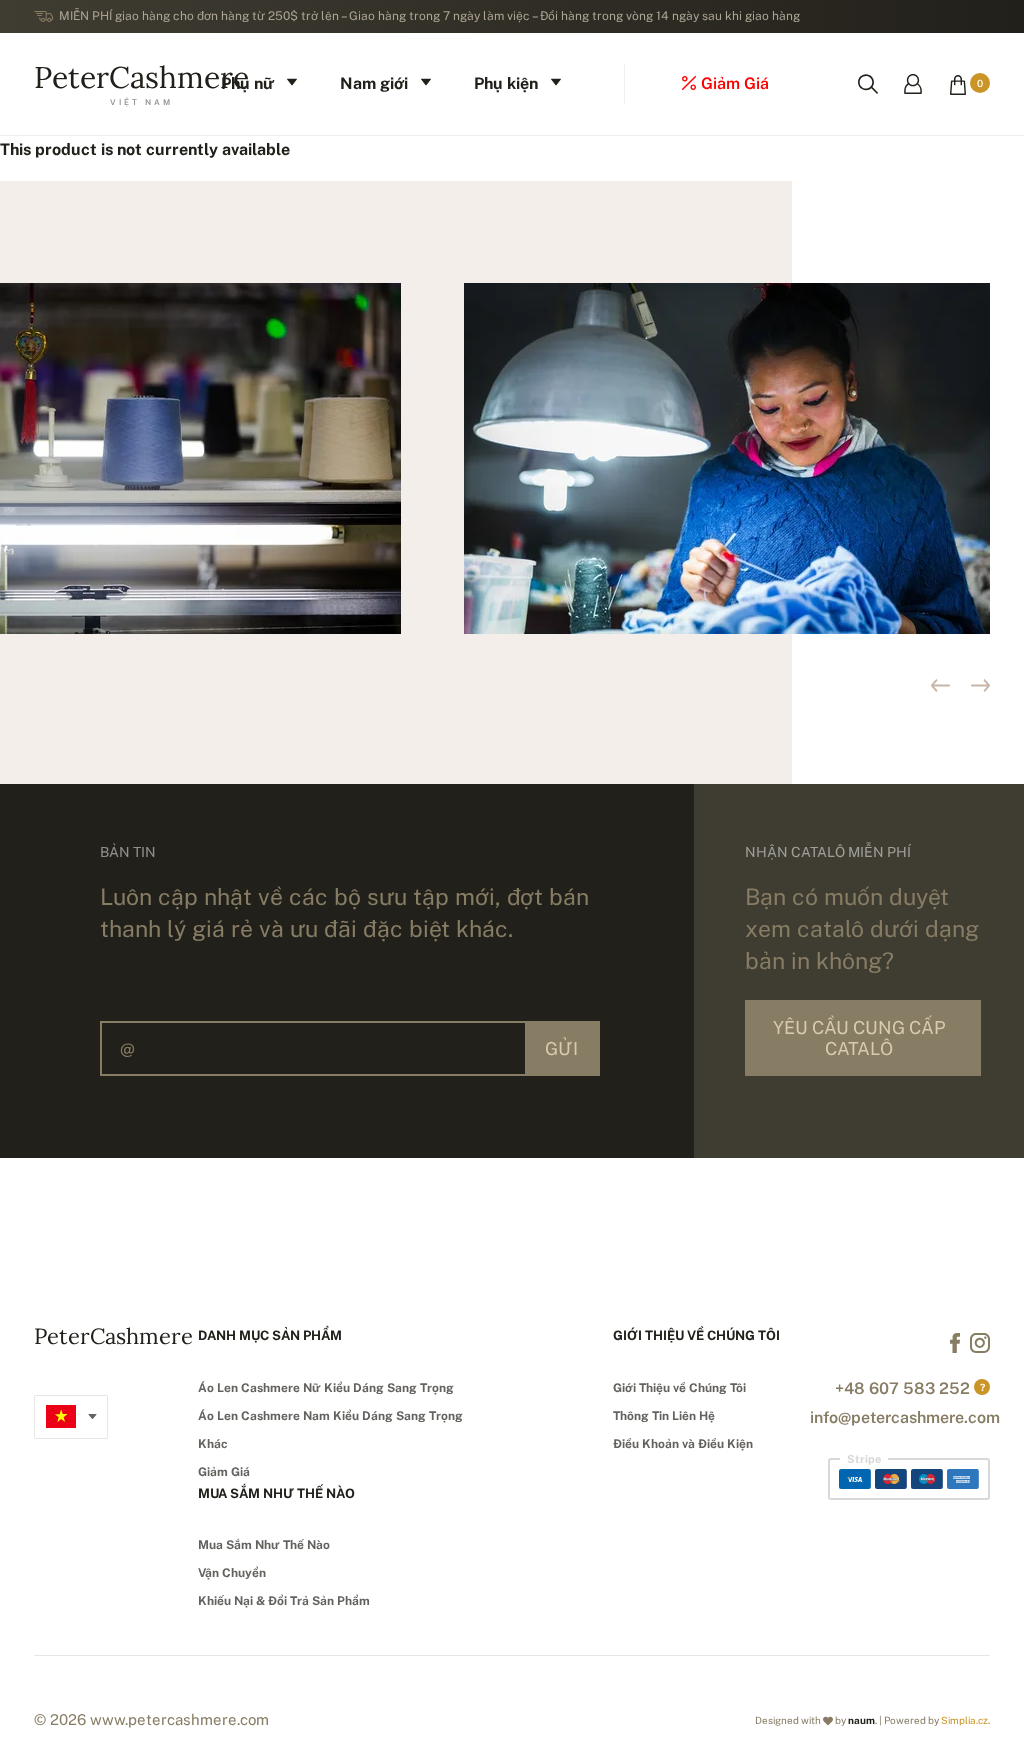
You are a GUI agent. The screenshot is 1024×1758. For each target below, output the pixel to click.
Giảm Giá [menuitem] (735, 83)
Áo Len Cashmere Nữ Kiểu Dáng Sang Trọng (326, 1388)
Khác (213, 1444)
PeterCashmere (141, 82)
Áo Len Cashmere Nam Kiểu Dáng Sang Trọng (330, 1416)
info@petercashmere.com (905, 1417)
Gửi (561, 1048)
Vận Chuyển (232, 1573)
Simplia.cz (964, 1720)
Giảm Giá (224, 1472)
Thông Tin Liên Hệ (664, 1416)
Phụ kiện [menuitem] (506, 83)
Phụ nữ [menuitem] (247, 83)
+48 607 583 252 (902, 1388)
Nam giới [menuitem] (374, 83)
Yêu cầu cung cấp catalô (859, 1038)
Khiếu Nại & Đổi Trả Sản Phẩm (284, 1601)
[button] (980, 685)
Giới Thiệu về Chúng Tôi (679, 1388)
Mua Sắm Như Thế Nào (264, 1545)
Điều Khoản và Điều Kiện (683, 1444)
